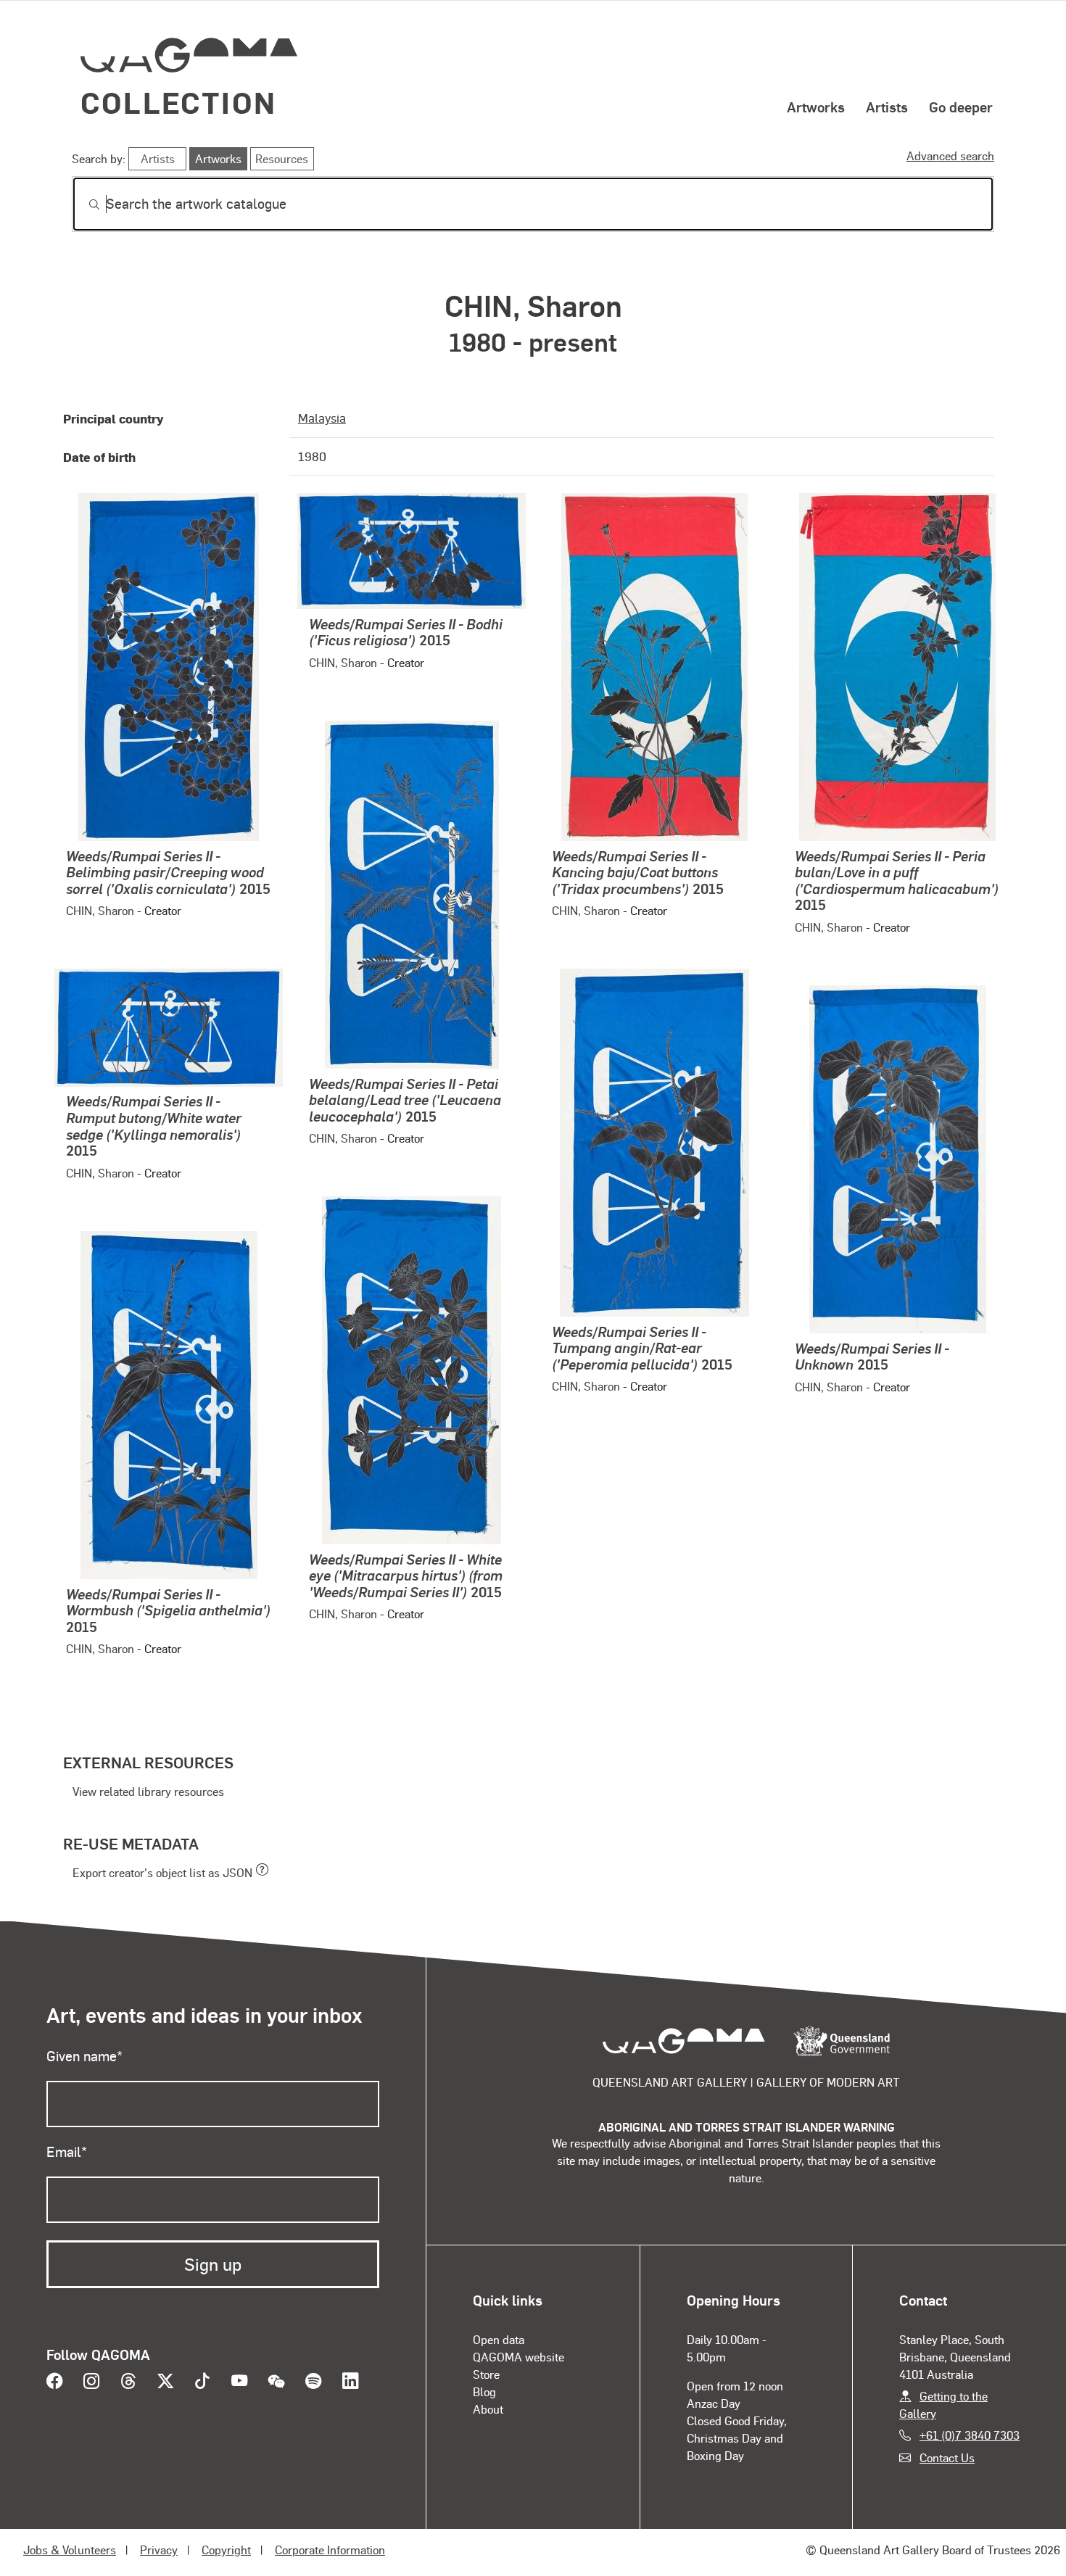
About (488, 2409)
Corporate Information (330, 2550)
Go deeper (961, 107)
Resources (282, 158)
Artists (887, 107)
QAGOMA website (518, 2357)
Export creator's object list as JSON (162, 1872)
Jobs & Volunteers (70, 2550)
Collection (178, 102)
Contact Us (947, 2457)
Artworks (816, 107)
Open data (499, 2339)
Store (486, 2374)
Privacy (159, 2550)
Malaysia (322, 418)
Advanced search (950, 156)
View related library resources (148, 1791)
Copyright (226, 2550)
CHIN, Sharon (100, 910)
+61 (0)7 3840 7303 (970, 2435)
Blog (484, 2391)
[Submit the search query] (83, 204)
